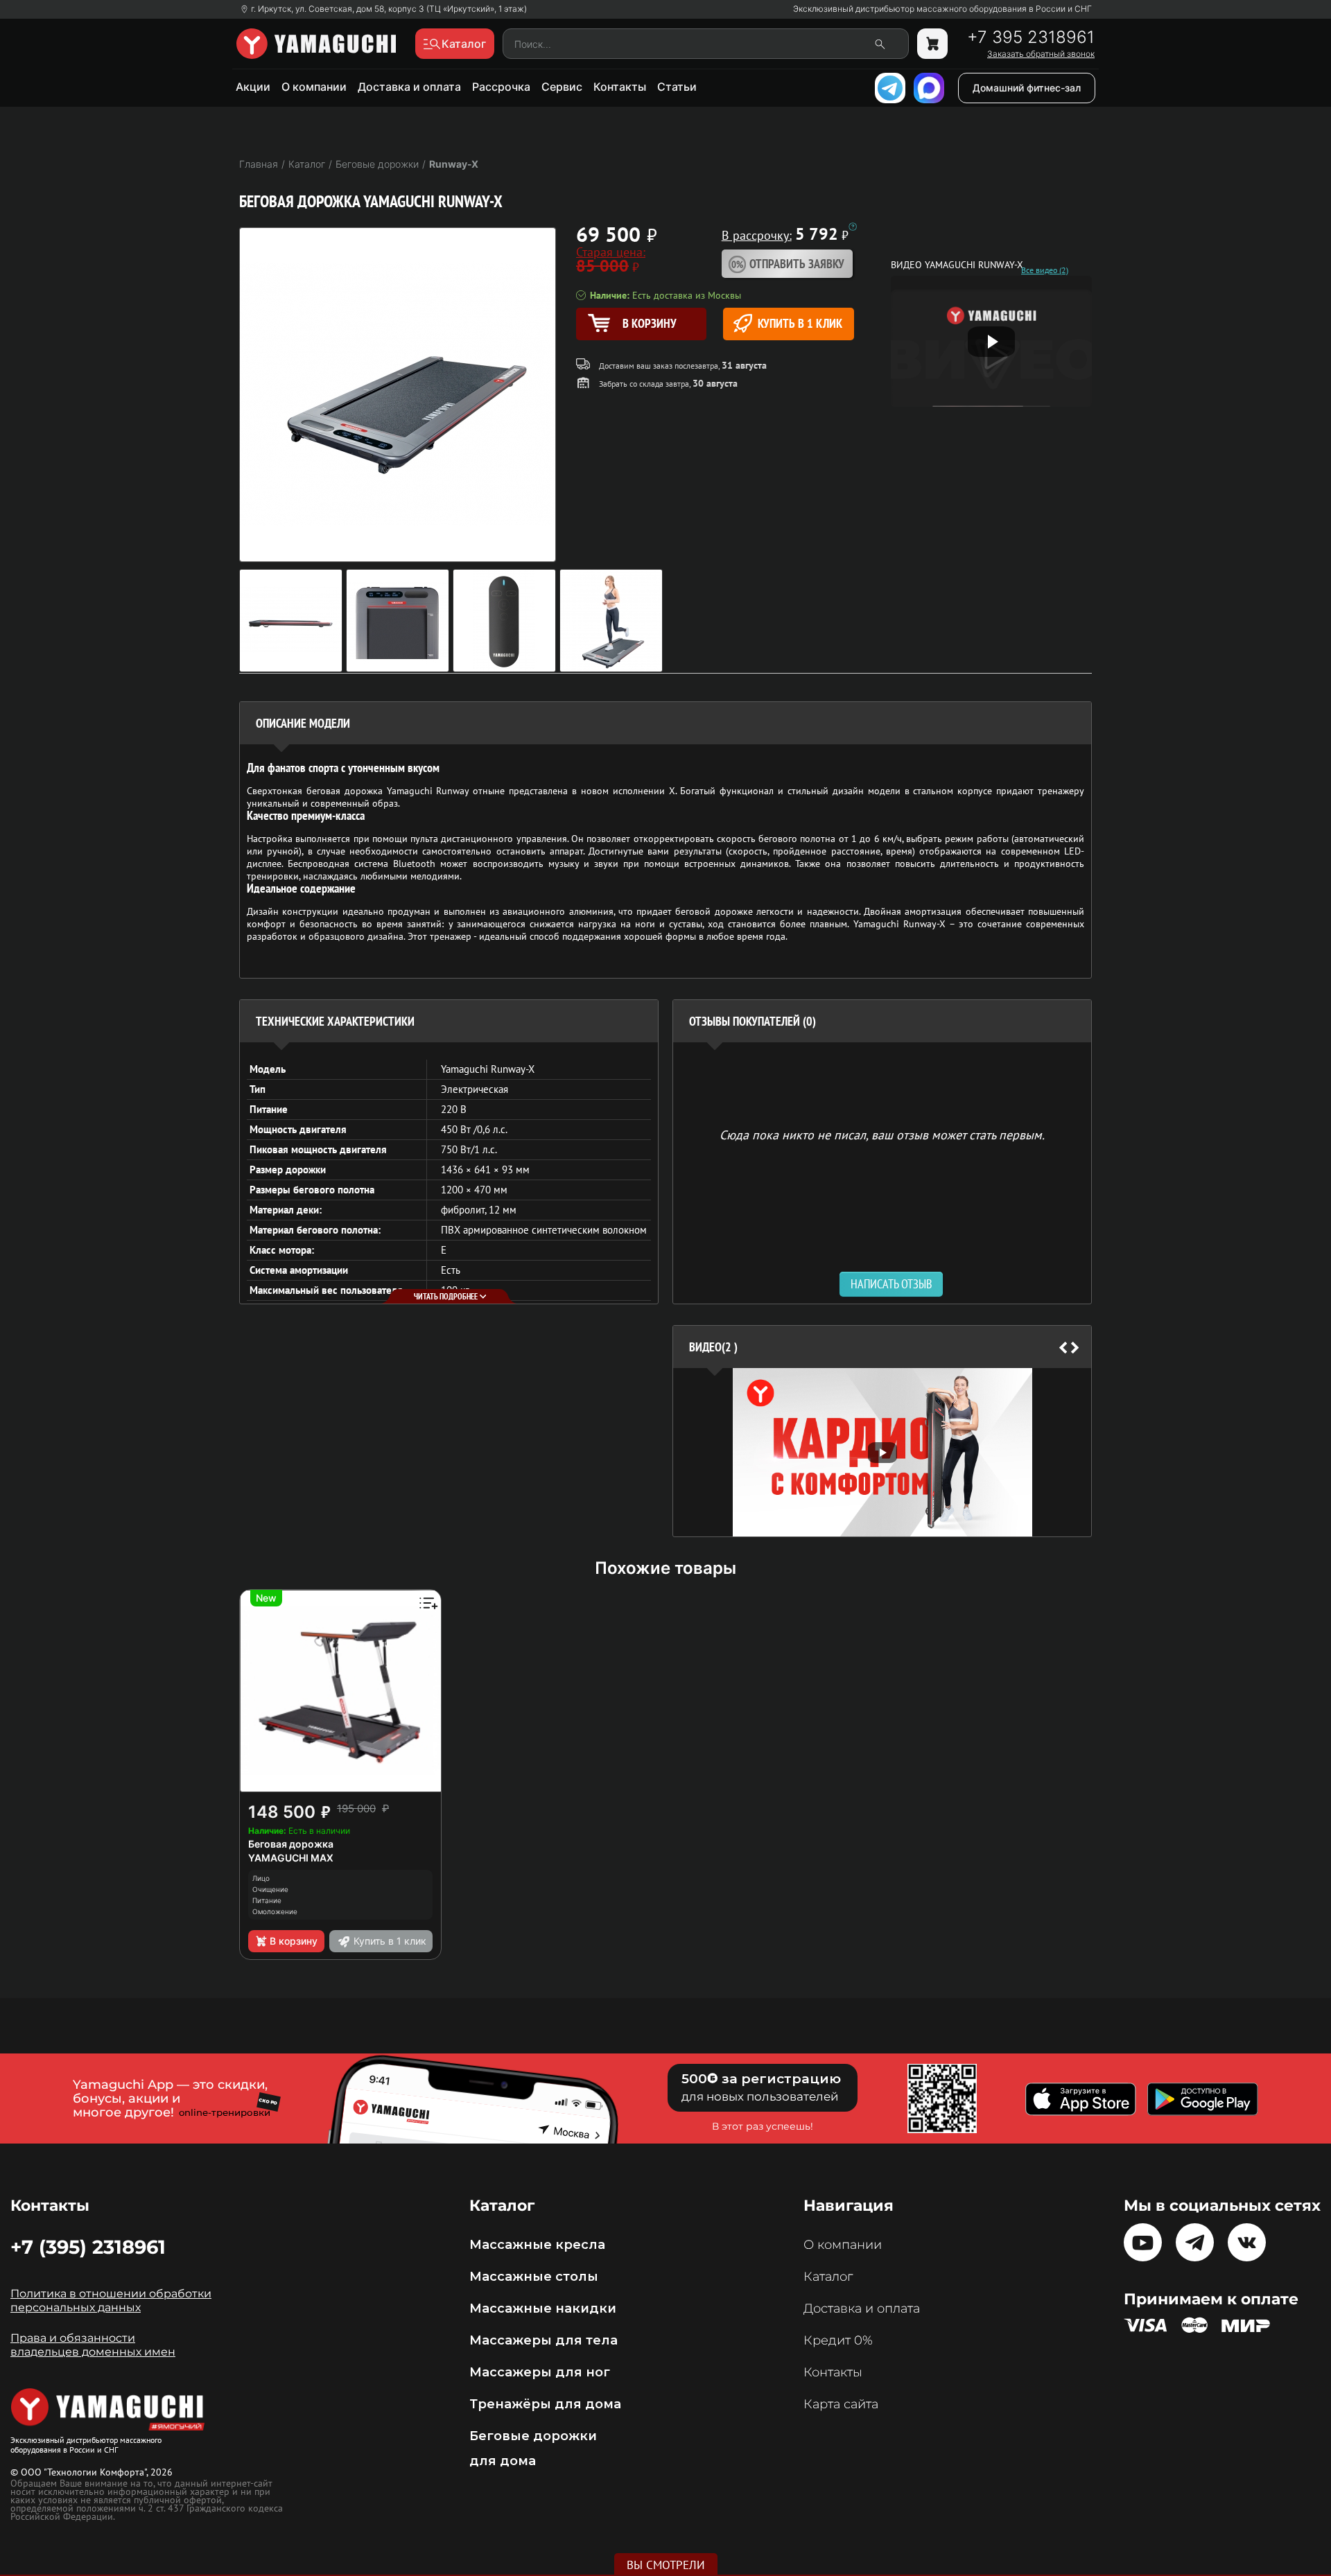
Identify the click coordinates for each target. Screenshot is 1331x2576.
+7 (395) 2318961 (88, 2247)
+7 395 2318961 (1031, 37)
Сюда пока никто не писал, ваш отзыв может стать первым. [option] (882, 1134)
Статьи (677, 87)
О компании (314, 87)
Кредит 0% (838, 2340)
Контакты (620, 87)
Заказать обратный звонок (1041, 54)
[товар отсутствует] (932, 44)
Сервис (562, 87)
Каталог (828, 2277)
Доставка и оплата (409, 87)
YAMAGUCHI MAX (291, 1858)
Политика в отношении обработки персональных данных (111, 2301)
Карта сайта (841, 2404)
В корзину (294, 1941)
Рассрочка (501, 87)
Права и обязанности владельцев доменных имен (93, 2345)
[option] (882, 1452)
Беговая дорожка (291, 1844)
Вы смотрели (666, 2565)
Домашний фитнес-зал (1027, 88)
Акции (253, 87)
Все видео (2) (1045, 270)
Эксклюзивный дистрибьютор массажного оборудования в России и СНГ (942, 9)
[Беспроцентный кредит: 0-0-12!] (853, 227)
